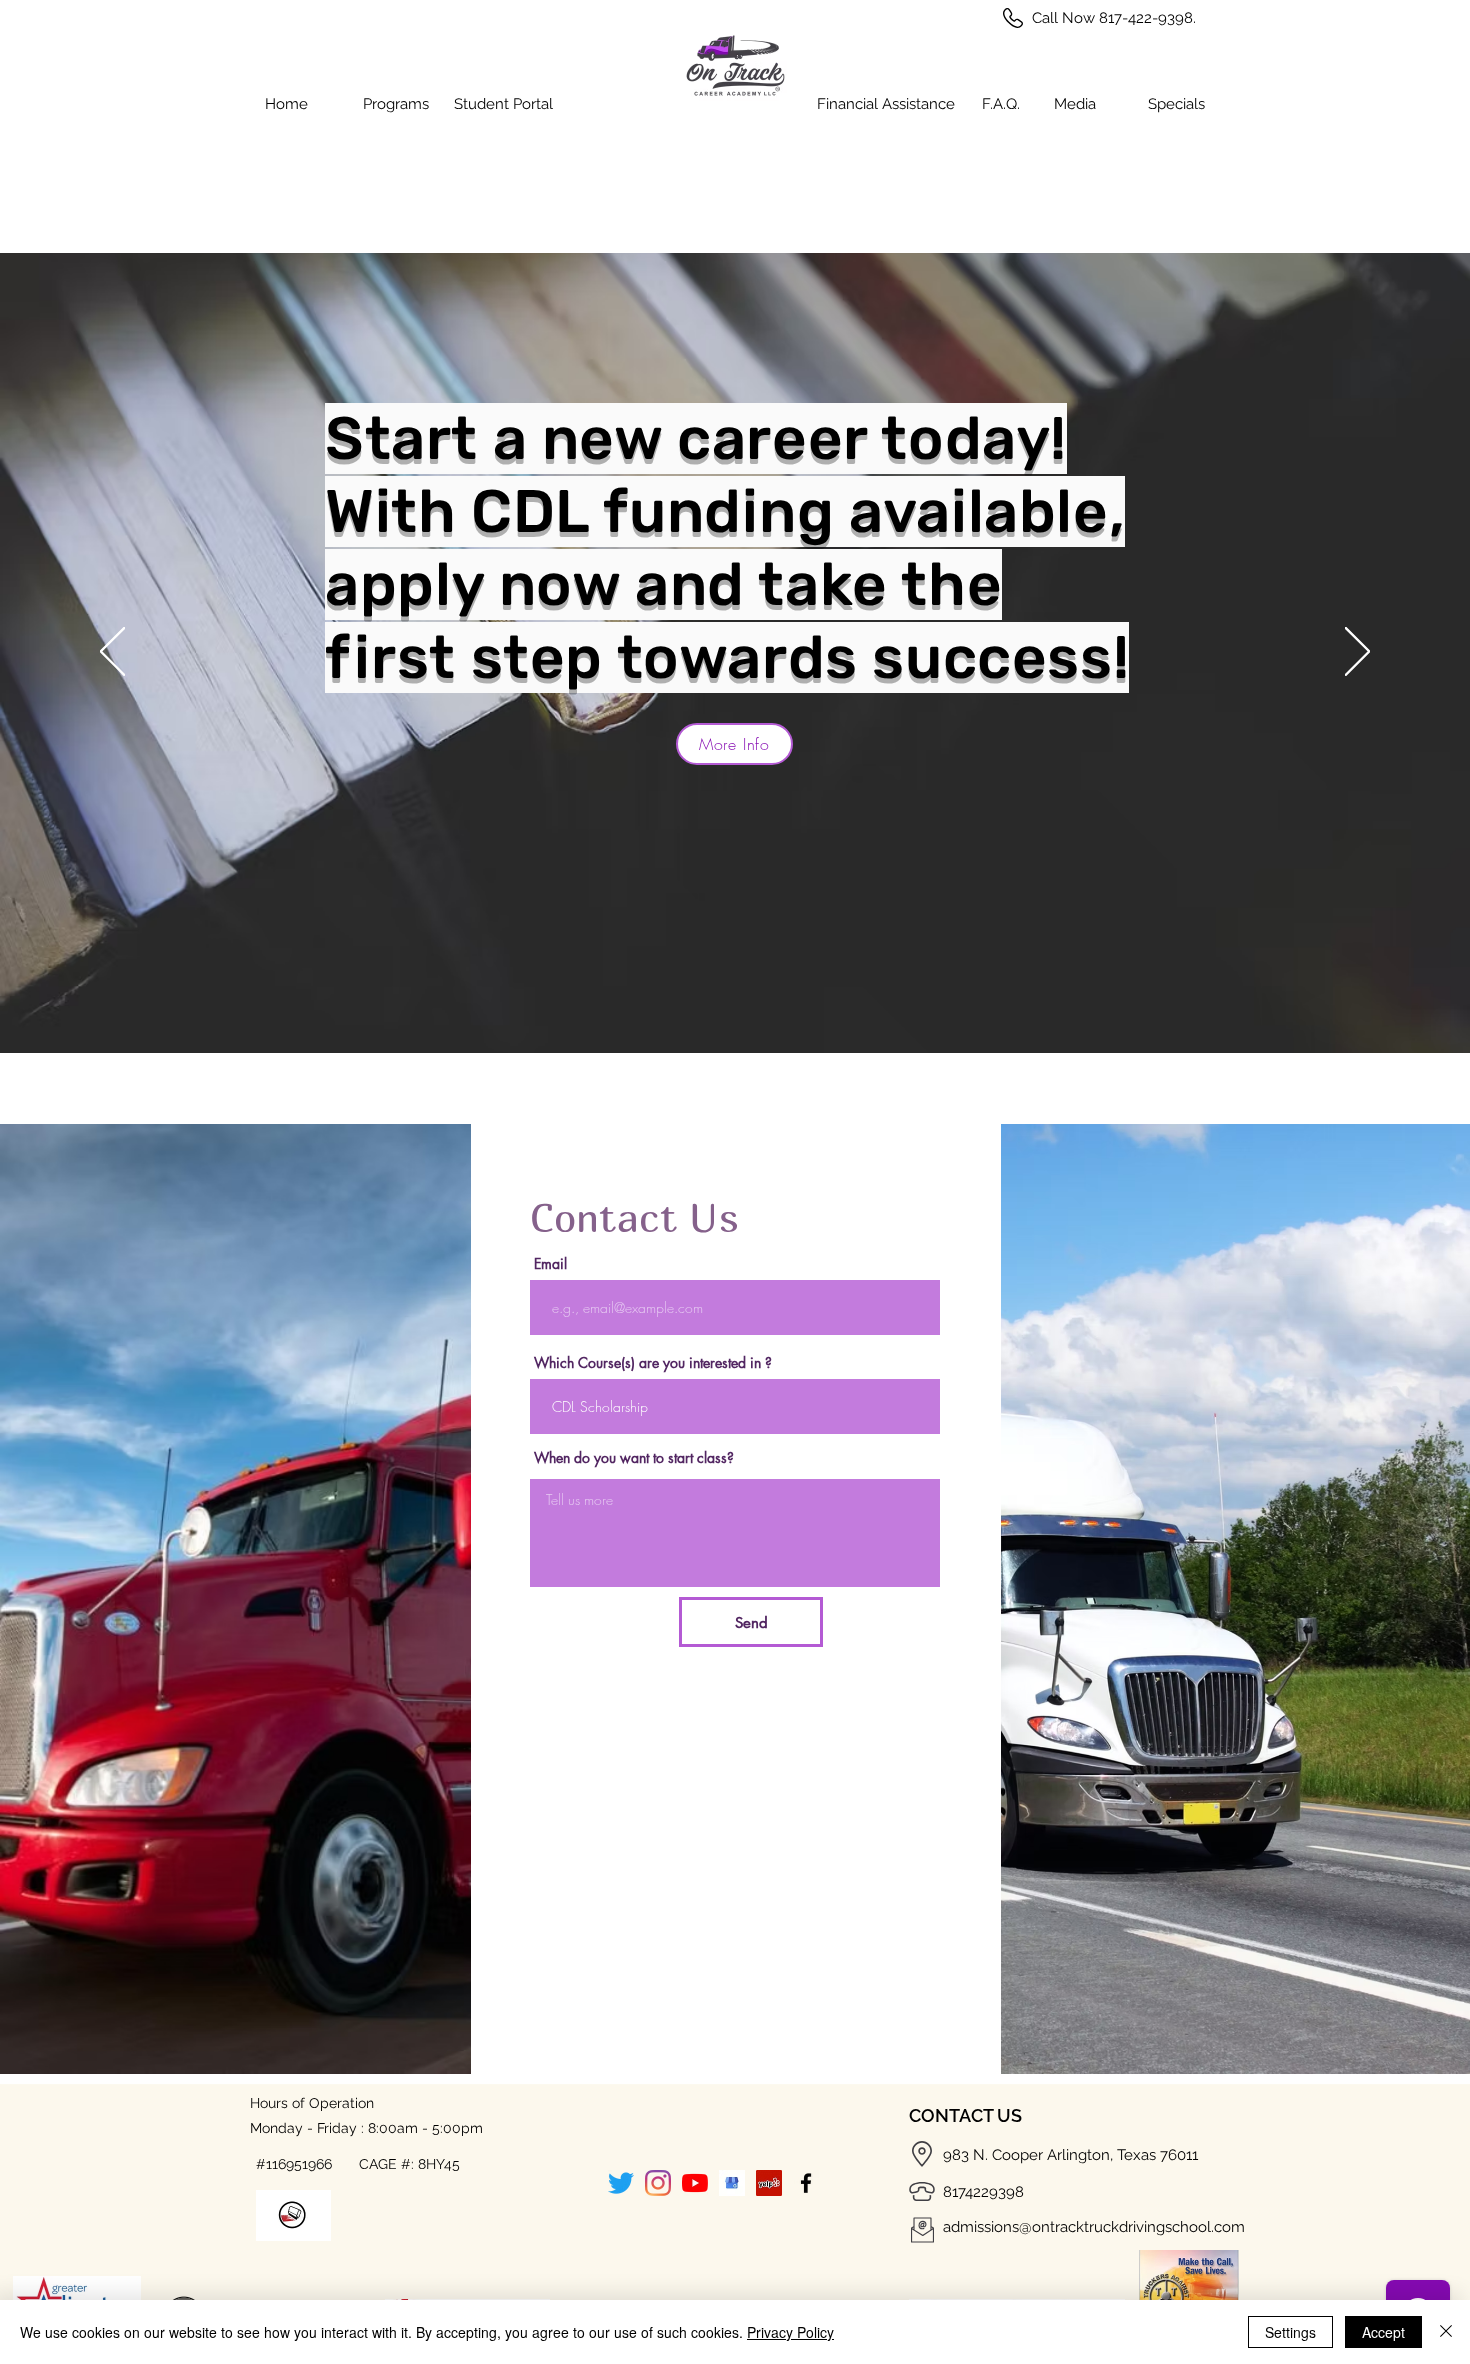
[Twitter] (621, 2183)
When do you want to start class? (634, 1458)
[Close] (1446, 2332)
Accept (1383, 2332)
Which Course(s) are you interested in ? (653, 1363)
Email (550, 1264)
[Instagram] (658, 2183)
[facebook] (806, 2183)
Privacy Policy (790, 2332)
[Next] (1357, 653)
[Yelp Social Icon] (769, 2183)
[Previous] (112, 653)
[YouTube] (695, 2183)
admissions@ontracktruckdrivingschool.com (1094, 2227)
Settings (1290, 2332)
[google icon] (732, 2183)
